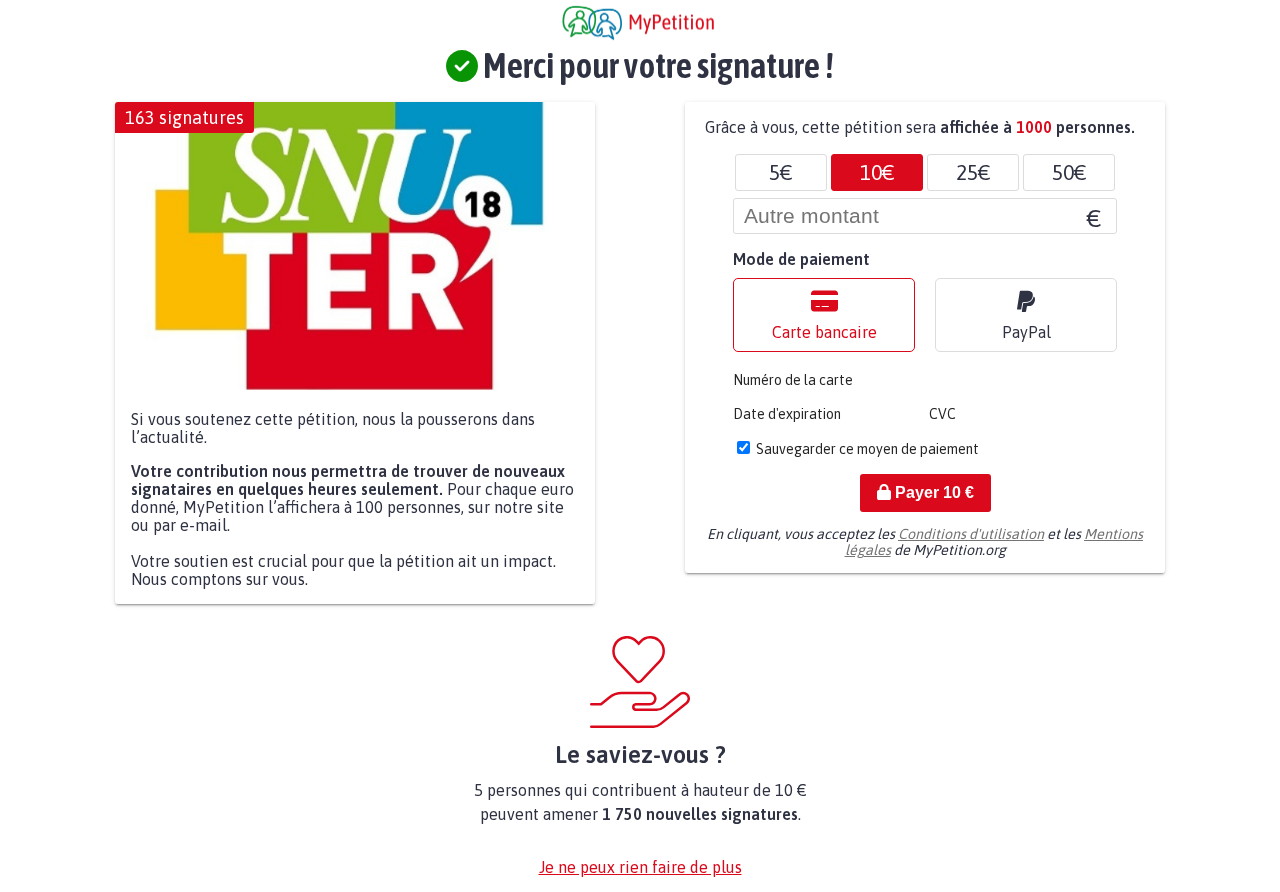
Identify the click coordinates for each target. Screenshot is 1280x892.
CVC (942, 414)
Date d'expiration (787, 414)
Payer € (932, 492)
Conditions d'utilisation (971, 534)
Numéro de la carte (793, 380)
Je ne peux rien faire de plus (640, 867)
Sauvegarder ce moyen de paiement (867, 449)
